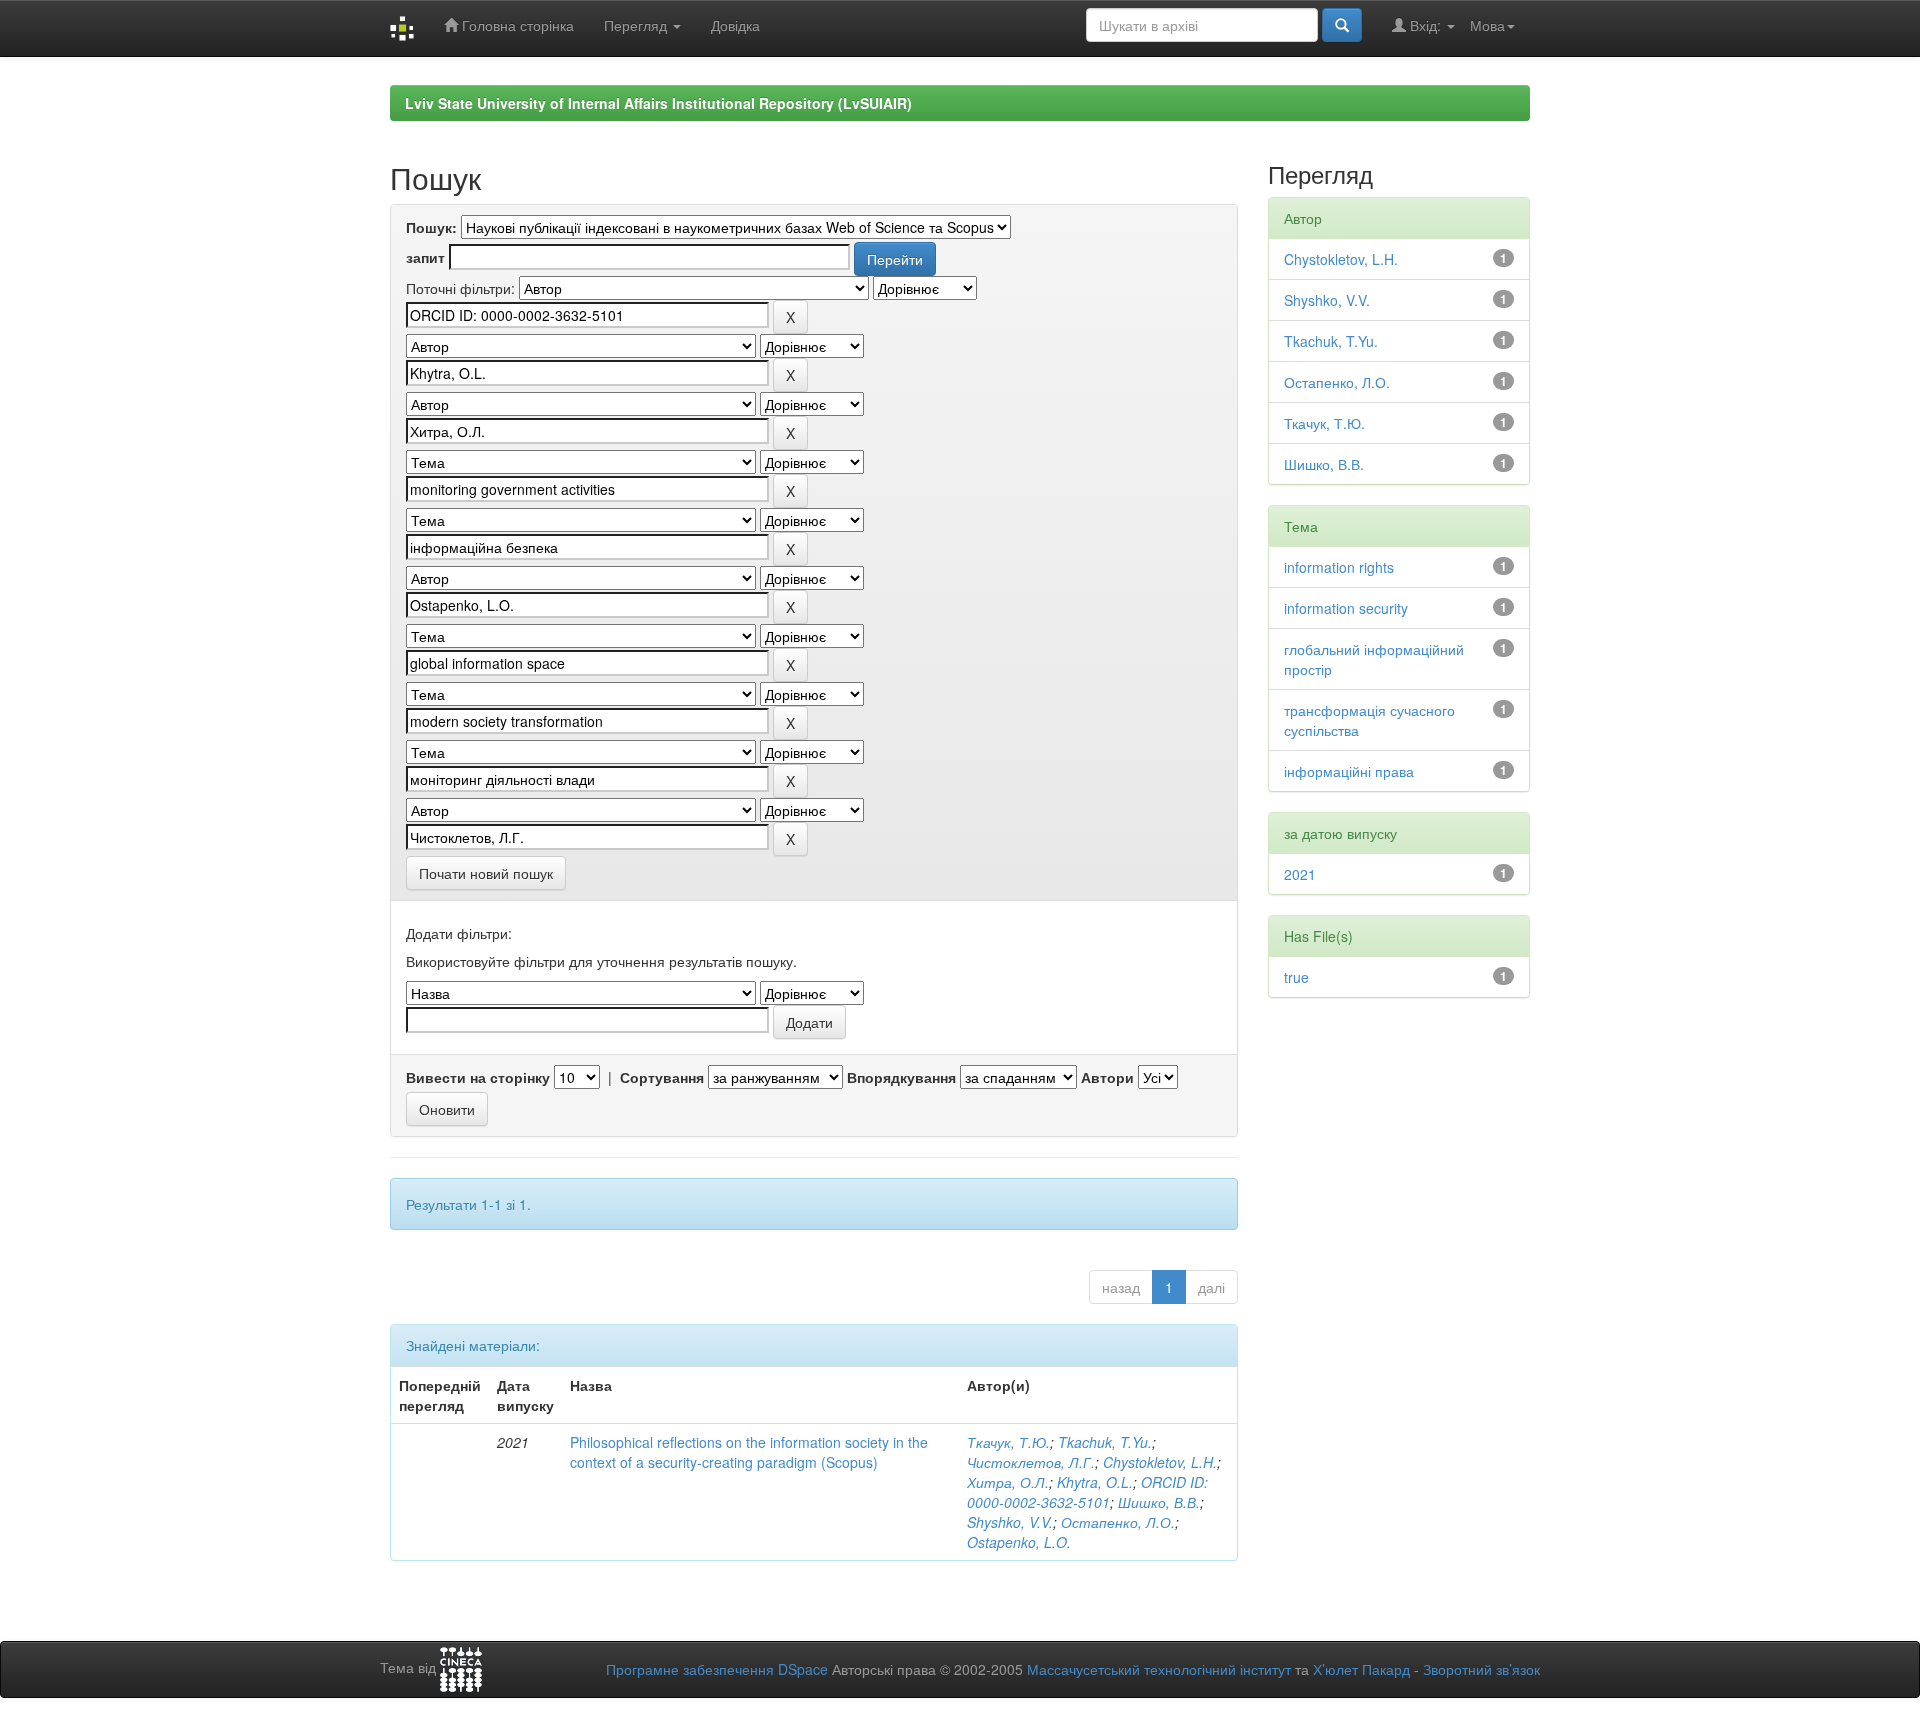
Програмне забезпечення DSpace (717, 1669)
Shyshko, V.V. (1010, 1522)
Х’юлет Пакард (1361, 1669)
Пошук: (431, 227)
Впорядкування (901, 1077)
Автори (1107, 1077)
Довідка (735, 25)
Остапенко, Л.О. (1118, 1522)
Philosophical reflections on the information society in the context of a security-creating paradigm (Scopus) (749, 1452)
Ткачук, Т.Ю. (1008, 1442)
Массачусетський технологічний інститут (1159, 1669)
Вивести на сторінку (478, 1077)
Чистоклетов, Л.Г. (1031, 1462)
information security (1346, 608)
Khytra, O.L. (1095, 1482)
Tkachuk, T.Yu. (1105, 1442)
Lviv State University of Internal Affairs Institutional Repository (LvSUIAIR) (658, 103)
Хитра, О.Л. (1008, 1482)
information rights (1339, 567)
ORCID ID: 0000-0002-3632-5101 (1087, 1492)
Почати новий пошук (486, 873)
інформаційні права (1349, 771)
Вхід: (1425, 25)
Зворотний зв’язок (1481, 1669)
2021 (1300, 874)
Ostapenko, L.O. (1019, 1542)
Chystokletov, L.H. (1160, 1462)
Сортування (662, 1077)
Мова (1487, 25)
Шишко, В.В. (1159, 1502)
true (1296, 977)
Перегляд (637, 25)
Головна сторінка (516, 25)
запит (425, 257)
